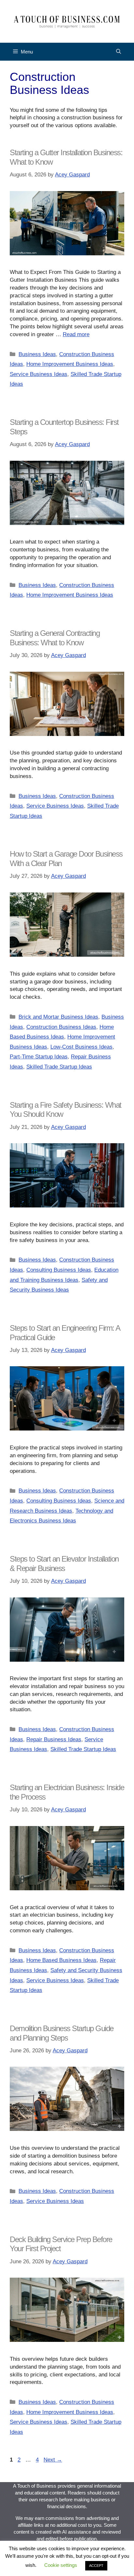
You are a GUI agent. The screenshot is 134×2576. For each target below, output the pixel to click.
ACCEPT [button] (96, 2566)
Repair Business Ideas (54, 1739)
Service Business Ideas (39, 374)
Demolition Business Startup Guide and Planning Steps (62, 2033)
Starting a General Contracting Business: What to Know (55, 638)
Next (53, 2460)
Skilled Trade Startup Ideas (59, 1067)
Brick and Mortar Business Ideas (58, 1017)
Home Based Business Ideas (61, 1960)
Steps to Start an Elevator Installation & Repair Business (64, 1564)
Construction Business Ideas (61, 1027)
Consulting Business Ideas (59, 1270)
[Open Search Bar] (119, 52)
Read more (76, 334)
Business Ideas (37, 354)
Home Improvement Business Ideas (70, 364)
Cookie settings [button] (61, 2565)
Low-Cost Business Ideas (81, 1047)
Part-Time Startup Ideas (39, 1057)
